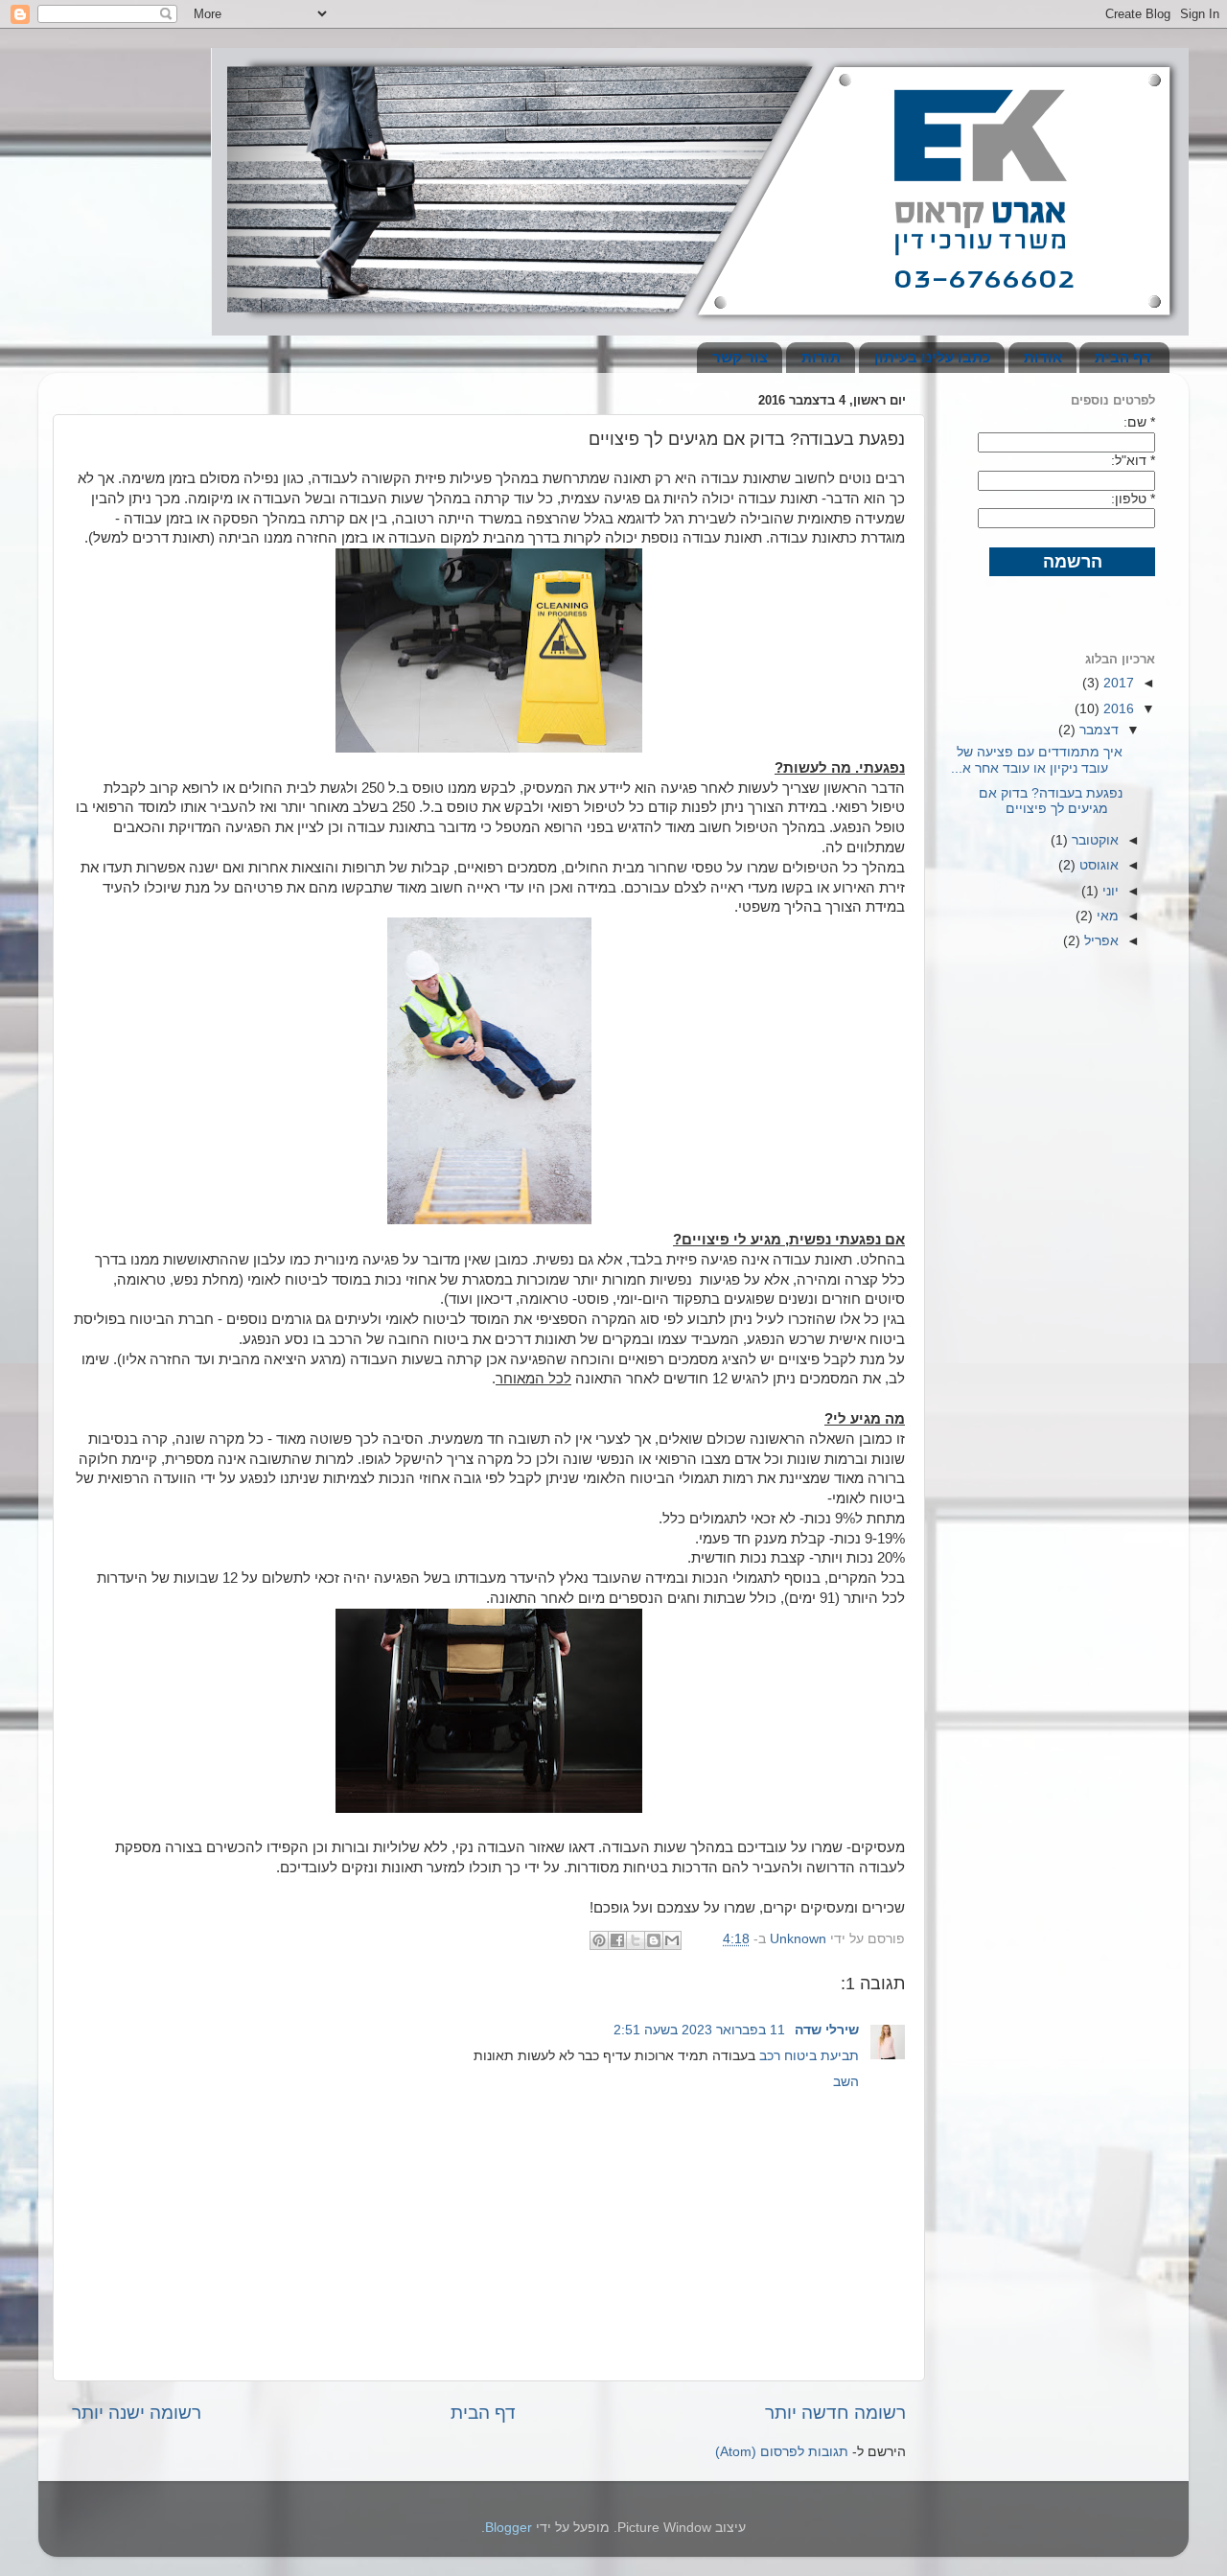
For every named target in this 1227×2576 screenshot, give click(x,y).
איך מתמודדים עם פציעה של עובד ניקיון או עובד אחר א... (1037, 760)
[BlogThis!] (654, 1940)
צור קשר (740, 357)
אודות (1043, 357)
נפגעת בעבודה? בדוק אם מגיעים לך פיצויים (1051, 801)
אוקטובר (1093, 840)
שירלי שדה (825, 2030)
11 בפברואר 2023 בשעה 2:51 (699, 2030)
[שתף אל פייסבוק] (617, 1940)
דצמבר (1097, 730)
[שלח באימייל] (672, 1940)
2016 (1117, 709)
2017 (1117, 683)
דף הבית (1123, 357)
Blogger (509, 2528)
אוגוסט (1097, 865)
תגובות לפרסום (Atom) (782, 2452)
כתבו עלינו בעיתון (932, 357)
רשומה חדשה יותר (835, 2413)
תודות (821, 357)
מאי (1106, 916)
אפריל (1100, 941)
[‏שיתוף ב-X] (636, 1940)
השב (846, 2082)
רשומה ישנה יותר (137, 2413)
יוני (1109, 891)
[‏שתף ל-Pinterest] (599, 1940)
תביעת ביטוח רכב (809, 2056)
